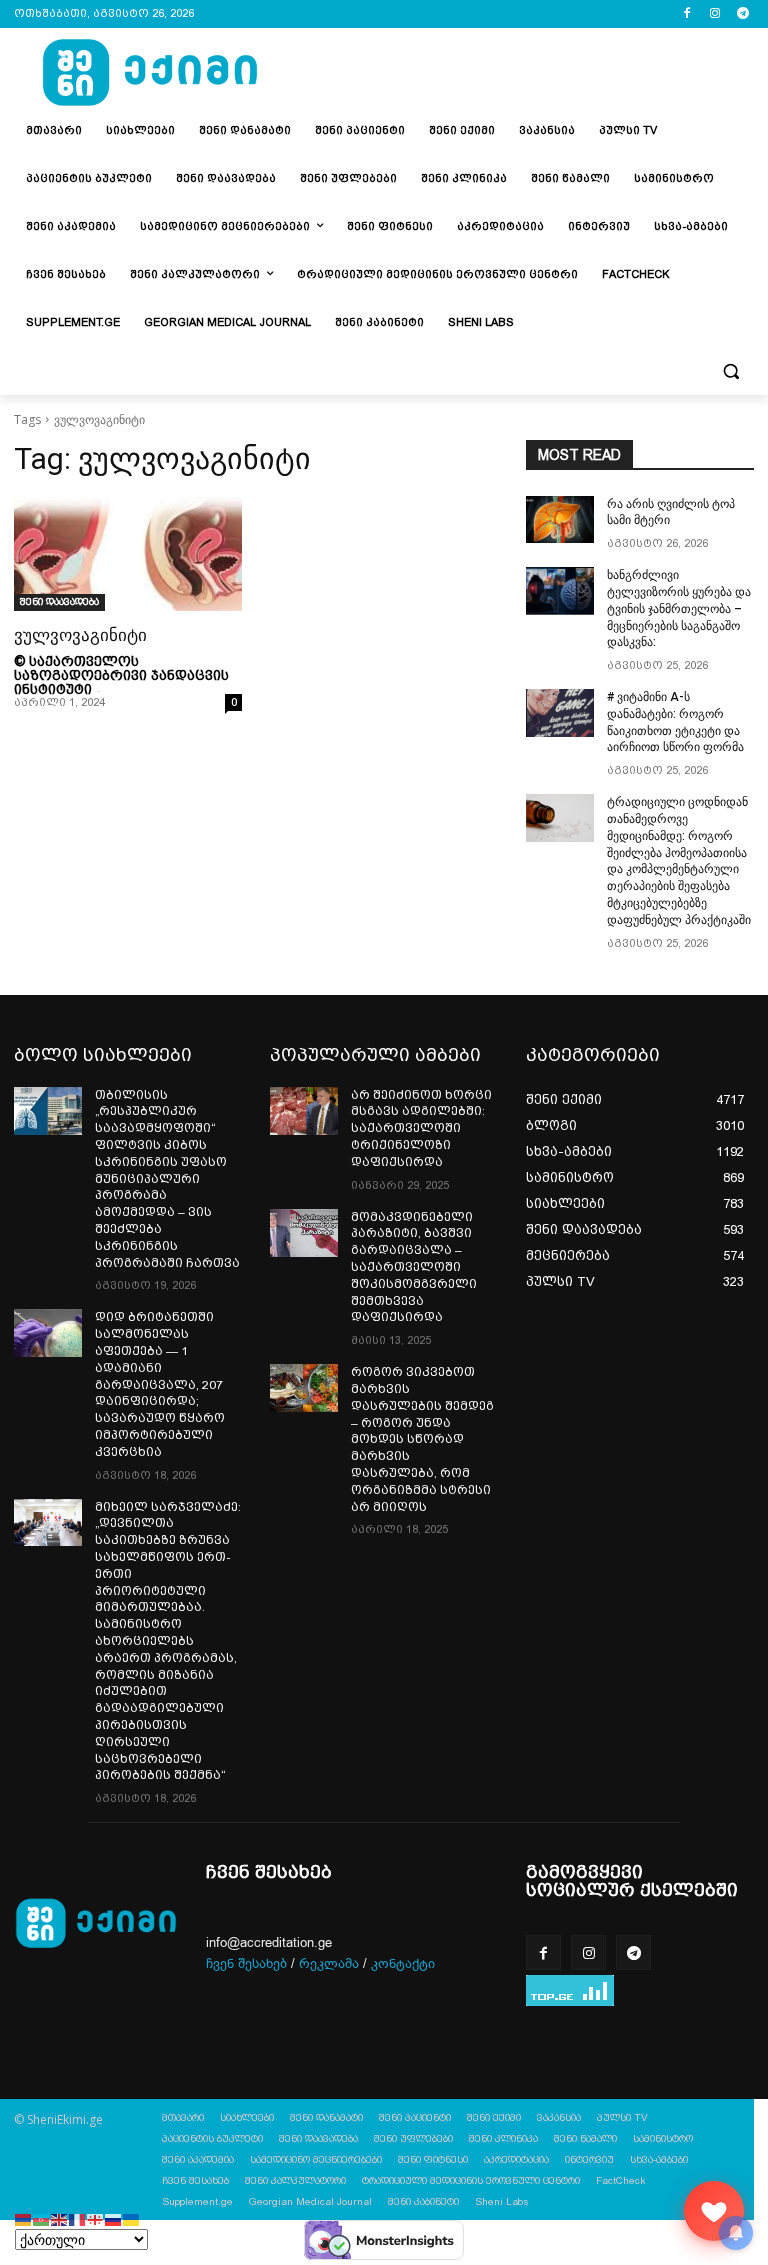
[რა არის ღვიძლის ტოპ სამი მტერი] (560, 520)
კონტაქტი (403, 1963)
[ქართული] (96, 2218)
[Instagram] (714, 14)
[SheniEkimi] (150, 73)
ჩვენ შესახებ (246, 1963)
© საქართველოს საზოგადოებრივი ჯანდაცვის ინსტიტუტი (121, 675)
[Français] (78, 2218)
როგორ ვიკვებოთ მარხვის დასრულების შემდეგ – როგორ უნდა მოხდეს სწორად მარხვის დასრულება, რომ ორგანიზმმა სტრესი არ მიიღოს (422, 1439)
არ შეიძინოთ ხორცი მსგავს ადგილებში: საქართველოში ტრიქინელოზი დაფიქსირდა (421, 1128)
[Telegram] (742, 14)
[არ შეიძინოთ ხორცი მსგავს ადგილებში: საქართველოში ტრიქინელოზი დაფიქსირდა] (304, 1111)
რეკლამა (329, 1963)
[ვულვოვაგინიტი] (128, 554)
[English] (60, 2218)
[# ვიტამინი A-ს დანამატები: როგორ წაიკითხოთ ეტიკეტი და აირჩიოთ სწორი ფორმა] (560, 713)
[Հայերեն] (24, 2218)
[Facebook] (687, 14)
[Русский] (114, 2218)
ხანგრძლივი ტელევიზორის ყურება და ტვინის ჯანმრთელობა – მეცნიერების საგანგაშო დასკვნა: (679, 608)
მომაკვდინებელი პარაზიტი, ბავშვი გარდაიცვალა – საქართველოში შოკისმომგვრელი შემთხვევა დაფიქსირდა (414, 1267)
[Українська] (132, 2218)
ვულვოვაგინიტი (80, 635)
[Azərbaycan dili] (42, 2218)
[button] (730, 371)
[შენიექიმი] (714, 2211)
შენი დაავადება (59, 601)
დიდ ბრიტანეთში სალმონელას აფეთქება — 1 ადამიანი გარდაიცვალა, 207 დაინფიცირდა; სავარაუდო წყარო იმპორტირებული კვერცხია (160, 1384)
